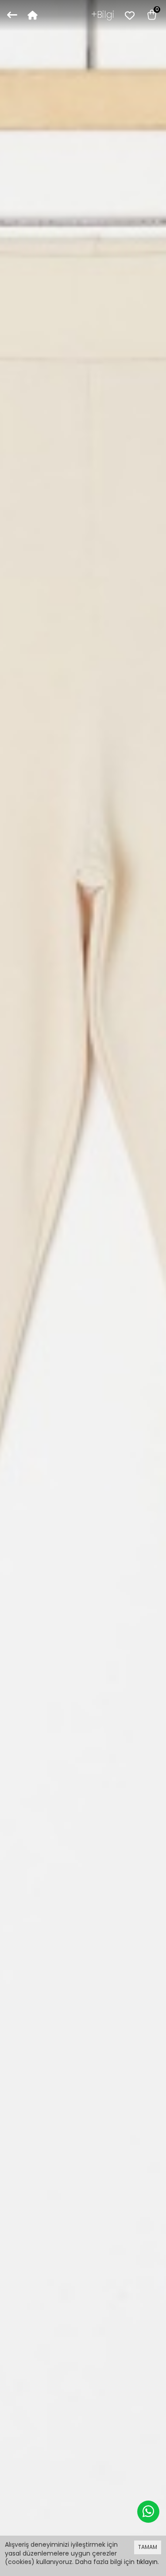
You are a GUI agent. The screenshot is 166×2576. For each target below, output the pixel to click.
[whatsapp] (148, 2512)
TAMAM (148, 2547)
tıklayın (147, 2562)
